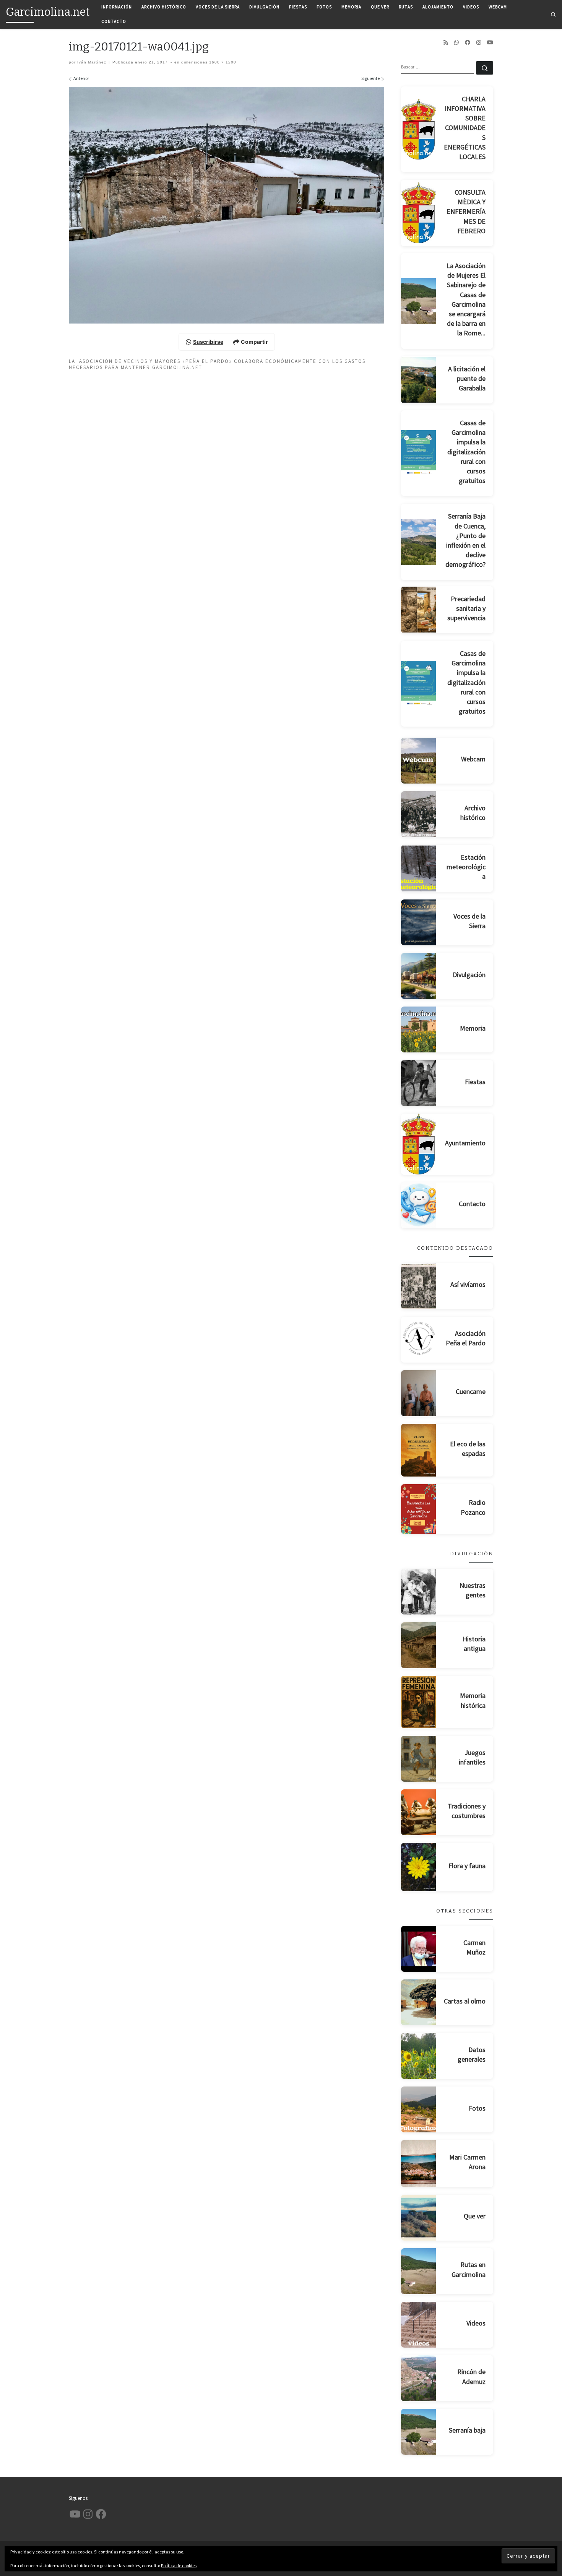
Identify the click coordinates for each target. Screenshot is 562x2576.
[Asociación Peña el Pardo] (419, 1340)
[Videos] (419, 2325)
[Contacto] (419, 1205)
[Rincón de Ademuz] (419, 2378)
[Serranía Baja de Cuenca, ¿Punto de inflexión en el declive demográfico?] (419, 542)
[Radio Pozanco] (419, 1509)
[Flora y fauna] (419, 1867)
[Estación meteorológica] (419, 868)
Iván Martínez (92, 62)
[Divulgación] (419, 976)
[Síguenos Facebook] (468, 42)
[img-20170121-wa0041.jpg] (227, 205)
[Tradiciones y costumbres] (419, 1812)
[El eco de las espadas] (419, 1450)
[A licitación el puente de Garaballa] (419, 380)
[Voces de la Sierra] (419, 922)
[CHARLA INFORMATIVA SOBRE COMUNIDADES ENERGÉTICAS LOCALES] (419, 129)
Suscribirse (208, 342)
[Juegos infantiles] (419, 1759)
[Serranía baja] (419, 2432)
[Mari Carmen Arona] (419, 2163)
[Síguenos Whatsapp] (456, 42)
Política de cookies (179, 2565)
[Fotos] (419, 2109)
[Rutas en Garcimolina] (419, 2271)
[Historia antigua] (419, 1645)
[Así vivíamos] (419, 1286)
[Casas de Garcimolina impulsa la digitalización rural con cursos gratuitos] (419, 453)
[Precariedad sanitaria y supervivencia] (419, 610)
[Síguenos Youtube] (490, 42)
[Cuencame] (419, 1393)
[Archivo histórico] (419, 814)
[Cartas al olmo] (419, 2002)
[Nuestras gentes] (419, 1592)
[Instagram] (479, 42)
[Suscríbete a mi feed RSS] (446, 42)
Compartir (254, 342)
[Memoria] (419, 1029)
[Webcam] (419, 761)
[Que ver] (419, 2218)
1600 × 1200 (222, 62)
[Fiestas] (419, 1083)
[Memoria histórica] (419, 1702)
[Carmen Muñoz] (419, 1949)
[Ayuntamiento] (419, 1144)
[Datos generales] (419, 2056)
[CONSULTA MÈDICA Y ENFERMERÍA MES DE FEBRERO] (419, 213)
